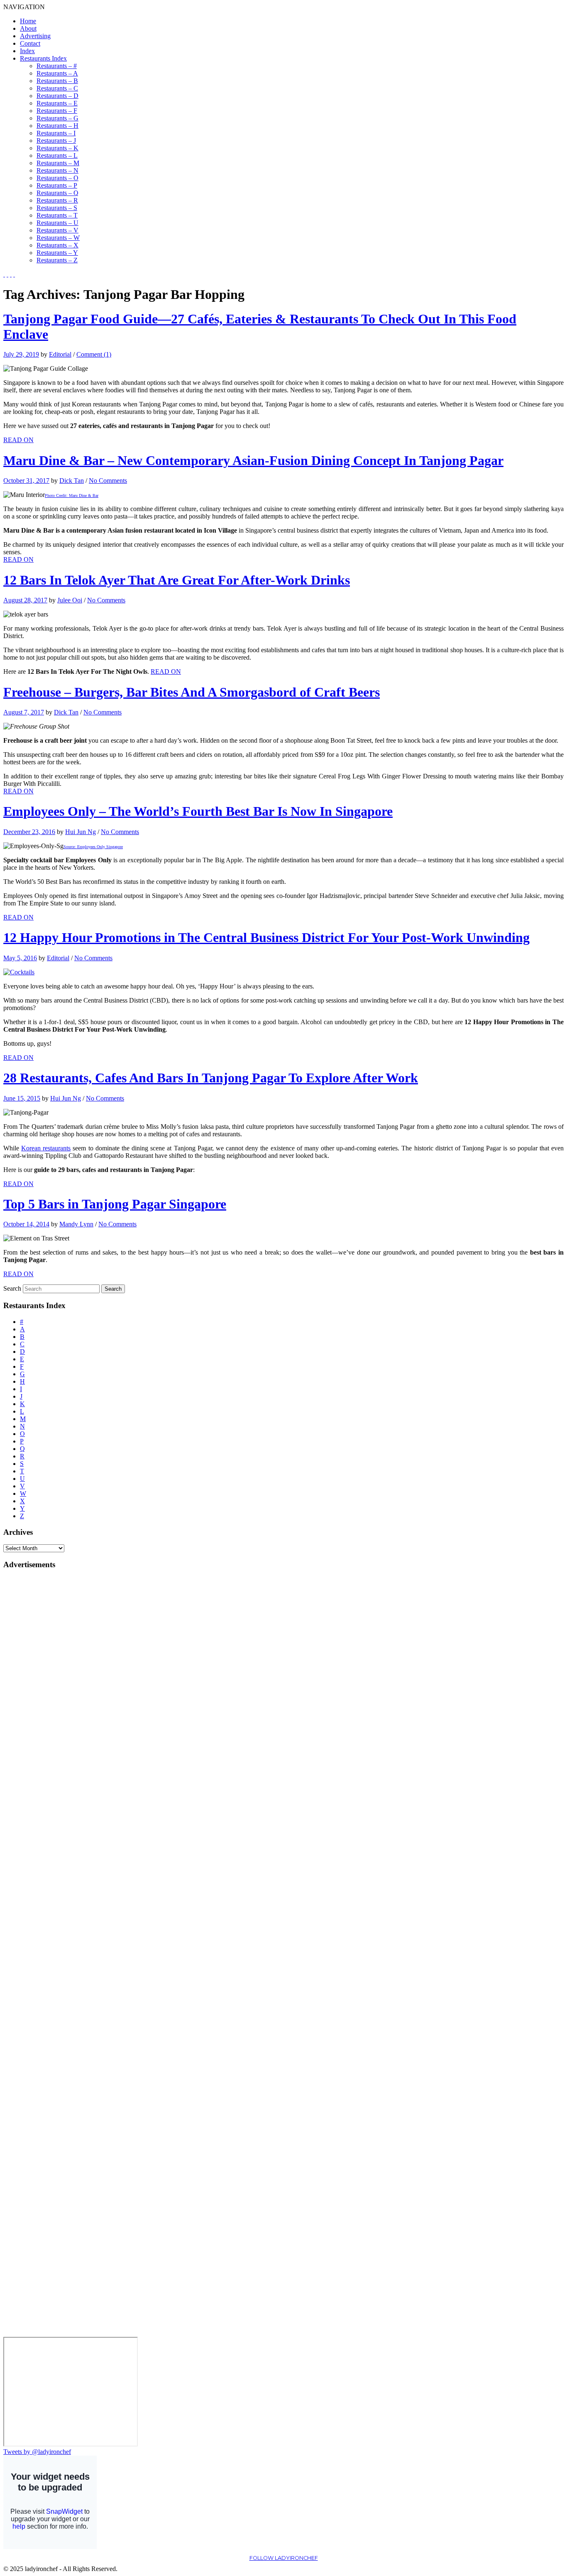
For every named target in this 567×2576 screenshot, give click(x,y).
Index (27, 51)
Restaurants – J (56, 141)
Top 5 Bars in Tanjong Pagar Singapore (115, 1204)
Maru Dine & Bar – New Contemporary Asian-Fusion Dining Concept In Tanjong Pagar (253, 460)
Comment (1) (94, 354)
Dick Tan (72, 481)
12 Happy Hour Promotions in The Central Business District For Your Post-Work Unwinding (266, 937)
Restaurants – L (57, 155)
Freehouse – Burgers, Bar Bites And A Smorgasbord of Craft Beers (192, 692)
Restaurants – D (57, 96)
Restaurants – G (57, 118)
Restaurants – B (57, 81)
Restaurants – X (57, 245)
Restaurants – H (57, 126)
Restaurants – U (57, 223)
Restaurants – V (57, 230)
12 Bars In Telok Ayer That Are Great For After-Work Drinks (177, 580)
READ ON (18, 440)
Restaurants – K (57, 148)
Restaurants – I (56, 133)
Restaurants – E (57, 103)
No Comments (108, 481)
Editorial (60, 354)
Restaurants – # (57, 66)
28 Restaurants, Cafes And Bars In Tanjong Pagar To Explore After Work (211, 1078)
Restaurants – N (57, 170)
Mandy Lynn (76, 1224)
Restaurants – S (57, 208)
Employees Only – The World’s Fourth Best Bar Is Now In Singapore (198, 811)
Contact (30, 43)
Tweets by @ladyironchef (37, 2452)
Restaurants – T (57, 215)
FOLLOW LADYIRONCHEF (284, 2558)
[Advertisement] (37, 1702)
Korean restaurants (46, 1148)
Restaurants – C (57, 88)
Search (12, 1288)
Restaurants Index (43, 58)
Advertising (35, 36)
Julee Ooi (70, 600)
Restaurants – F (57, 111)
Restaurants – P (57, 185)
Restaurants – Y (57, 253)
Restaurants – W (58, 238)
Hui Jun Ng (81, 832)
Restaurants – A (57, 73)
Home (28, 21)
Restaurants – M (58, 163)
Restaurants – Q (57, 193)
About (28, 28)
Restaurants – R (57, 200)
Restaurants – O (57, 178)
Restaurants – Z (57, 260)
